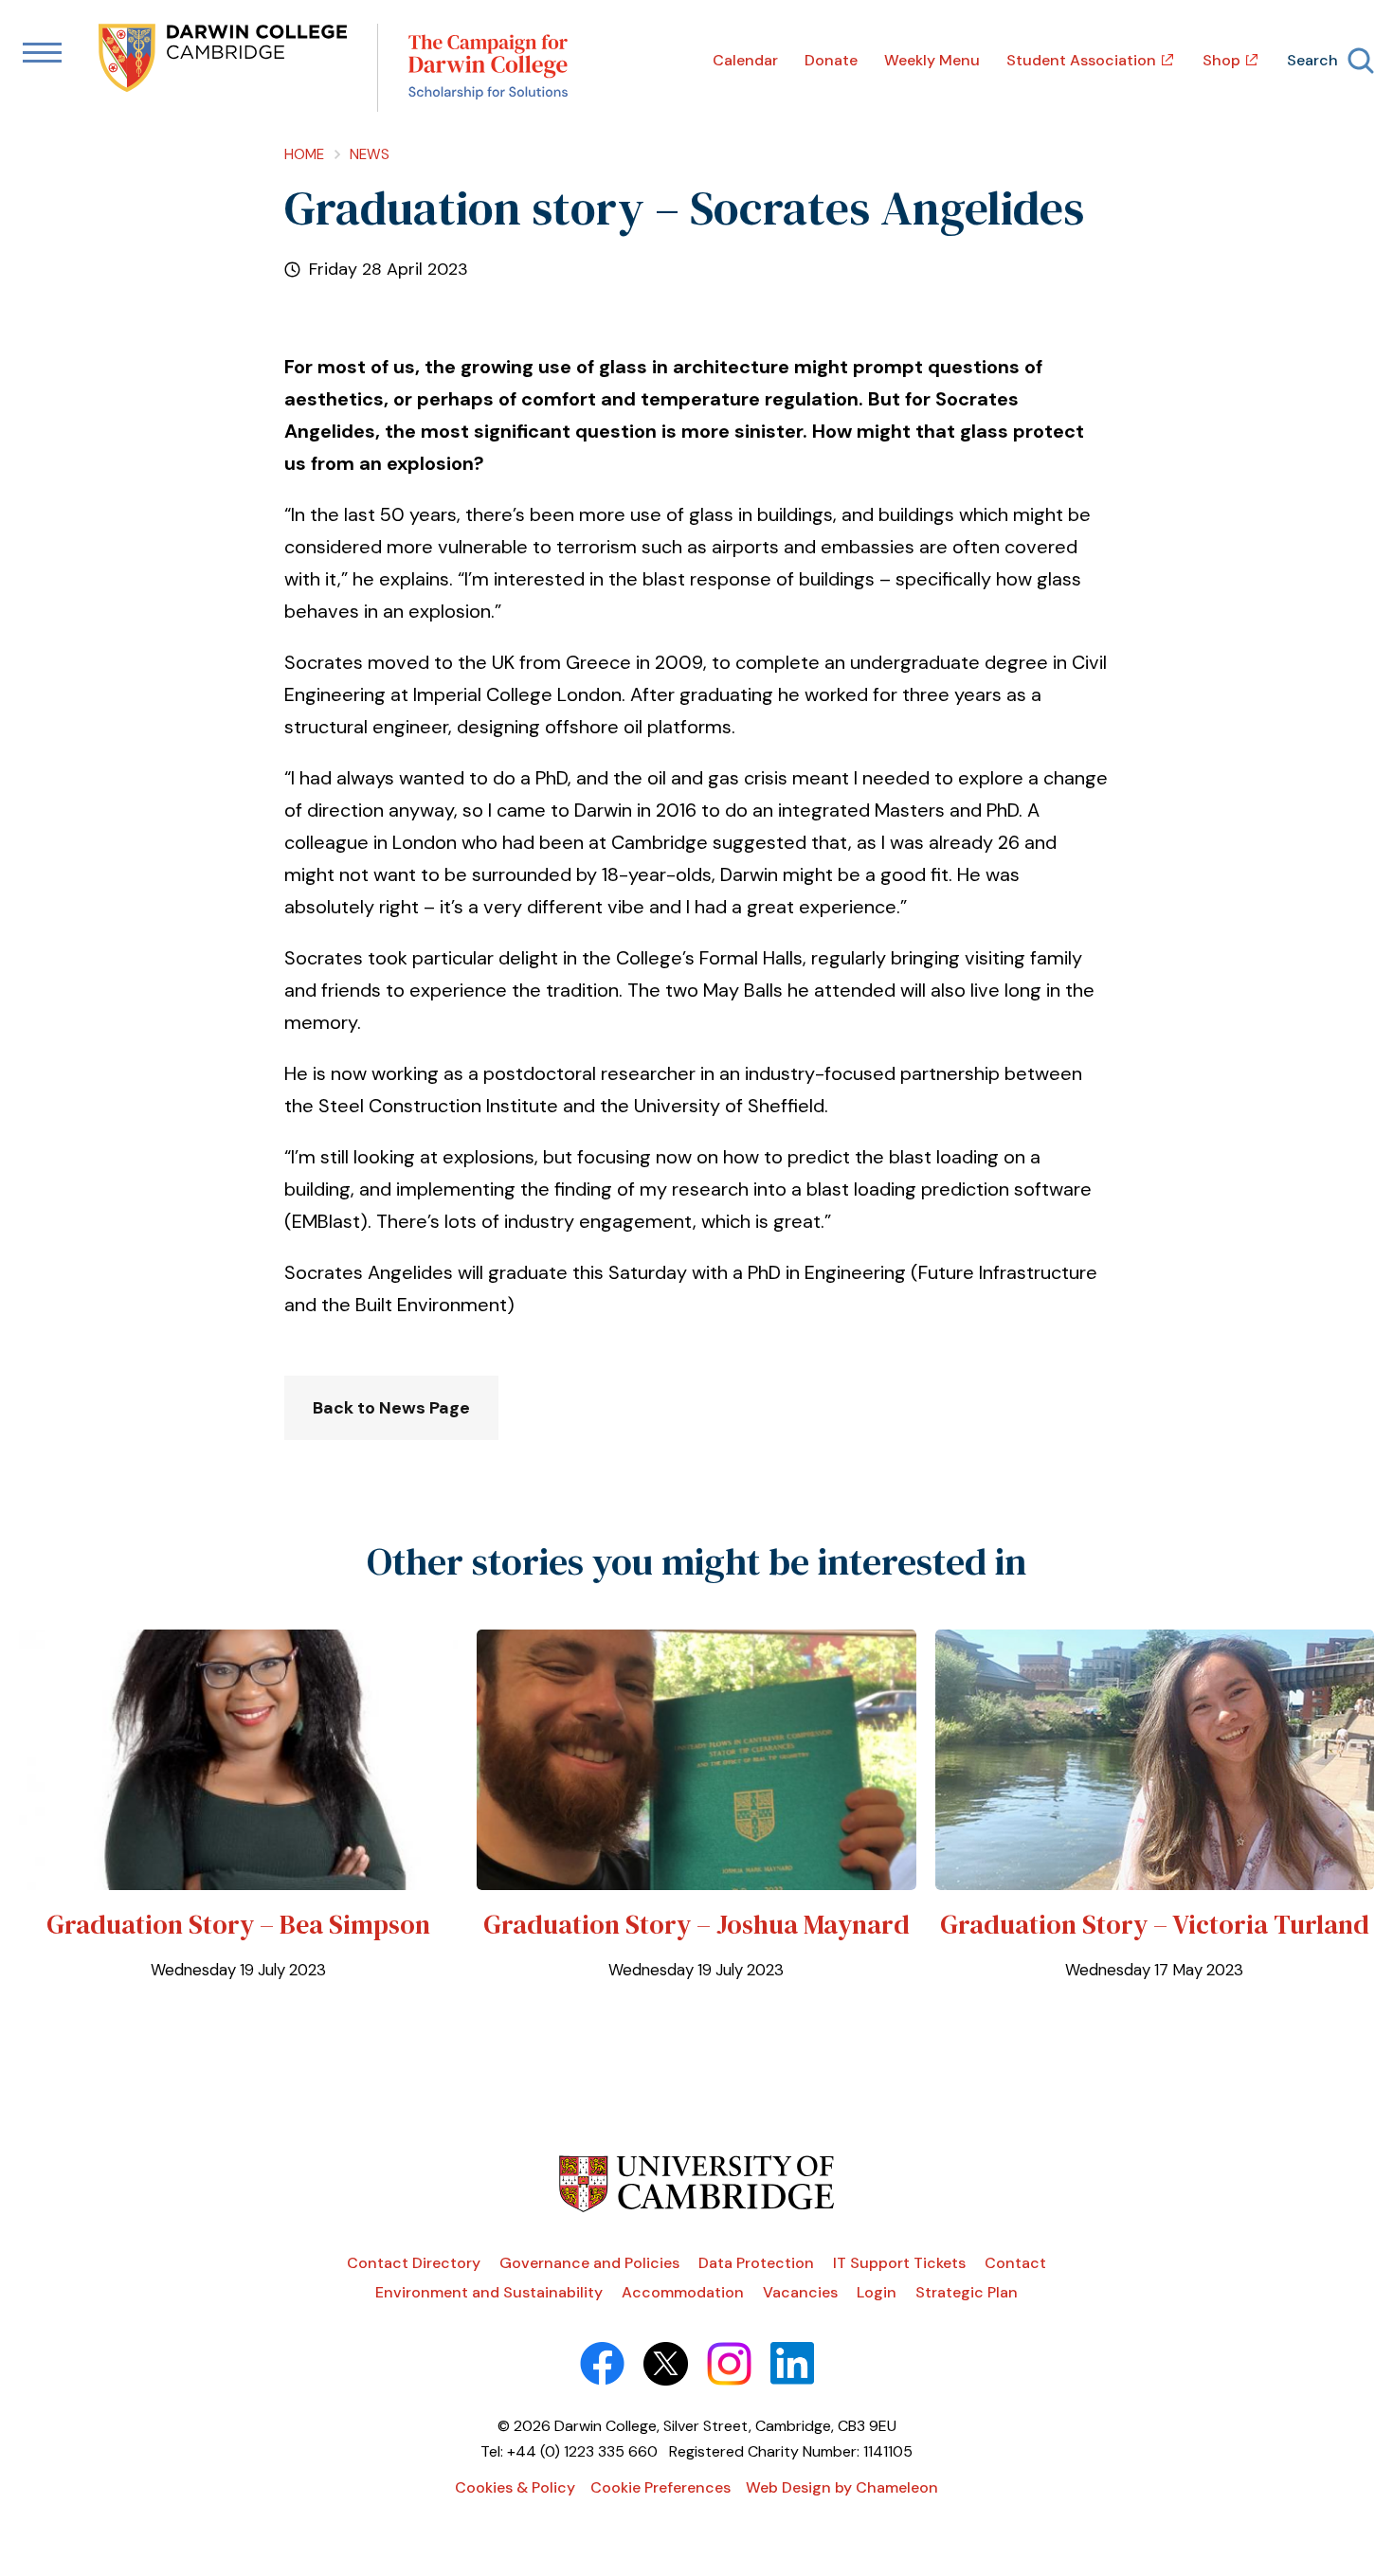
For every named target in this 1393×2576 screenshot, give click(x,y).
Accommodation (683, 2292)
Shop (1221, 60)
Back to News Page (391, 1408)
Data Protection (756, 2263)
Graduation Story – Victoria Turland (1155, 1924)
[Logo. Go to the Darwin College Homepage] (224, 60)
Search (1312, 60)
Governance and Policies (589, 2263)
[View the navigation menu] (42, 54)
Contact (1015, 2263)
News (370, 154)
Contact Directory (414, 2263)
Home (304, 154)
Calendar (745, 60)
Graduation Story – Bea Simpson (238, 1924)
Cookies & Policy (515, 2487)
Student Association (1081, 60)
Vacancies (800, 2292)
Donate (831, 60)
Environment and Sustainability (489, 2292)
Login (877, 2292)
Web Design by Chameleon (842, 2487)
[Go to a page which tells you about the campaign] (488, 68)
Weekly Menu (932, 60)
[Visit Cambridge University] (697, 2207)
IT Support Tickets (899, 2263)
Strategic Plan (967, 2292)
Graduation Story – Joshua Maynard (696, 1924)
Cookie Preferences (660, 2487)
